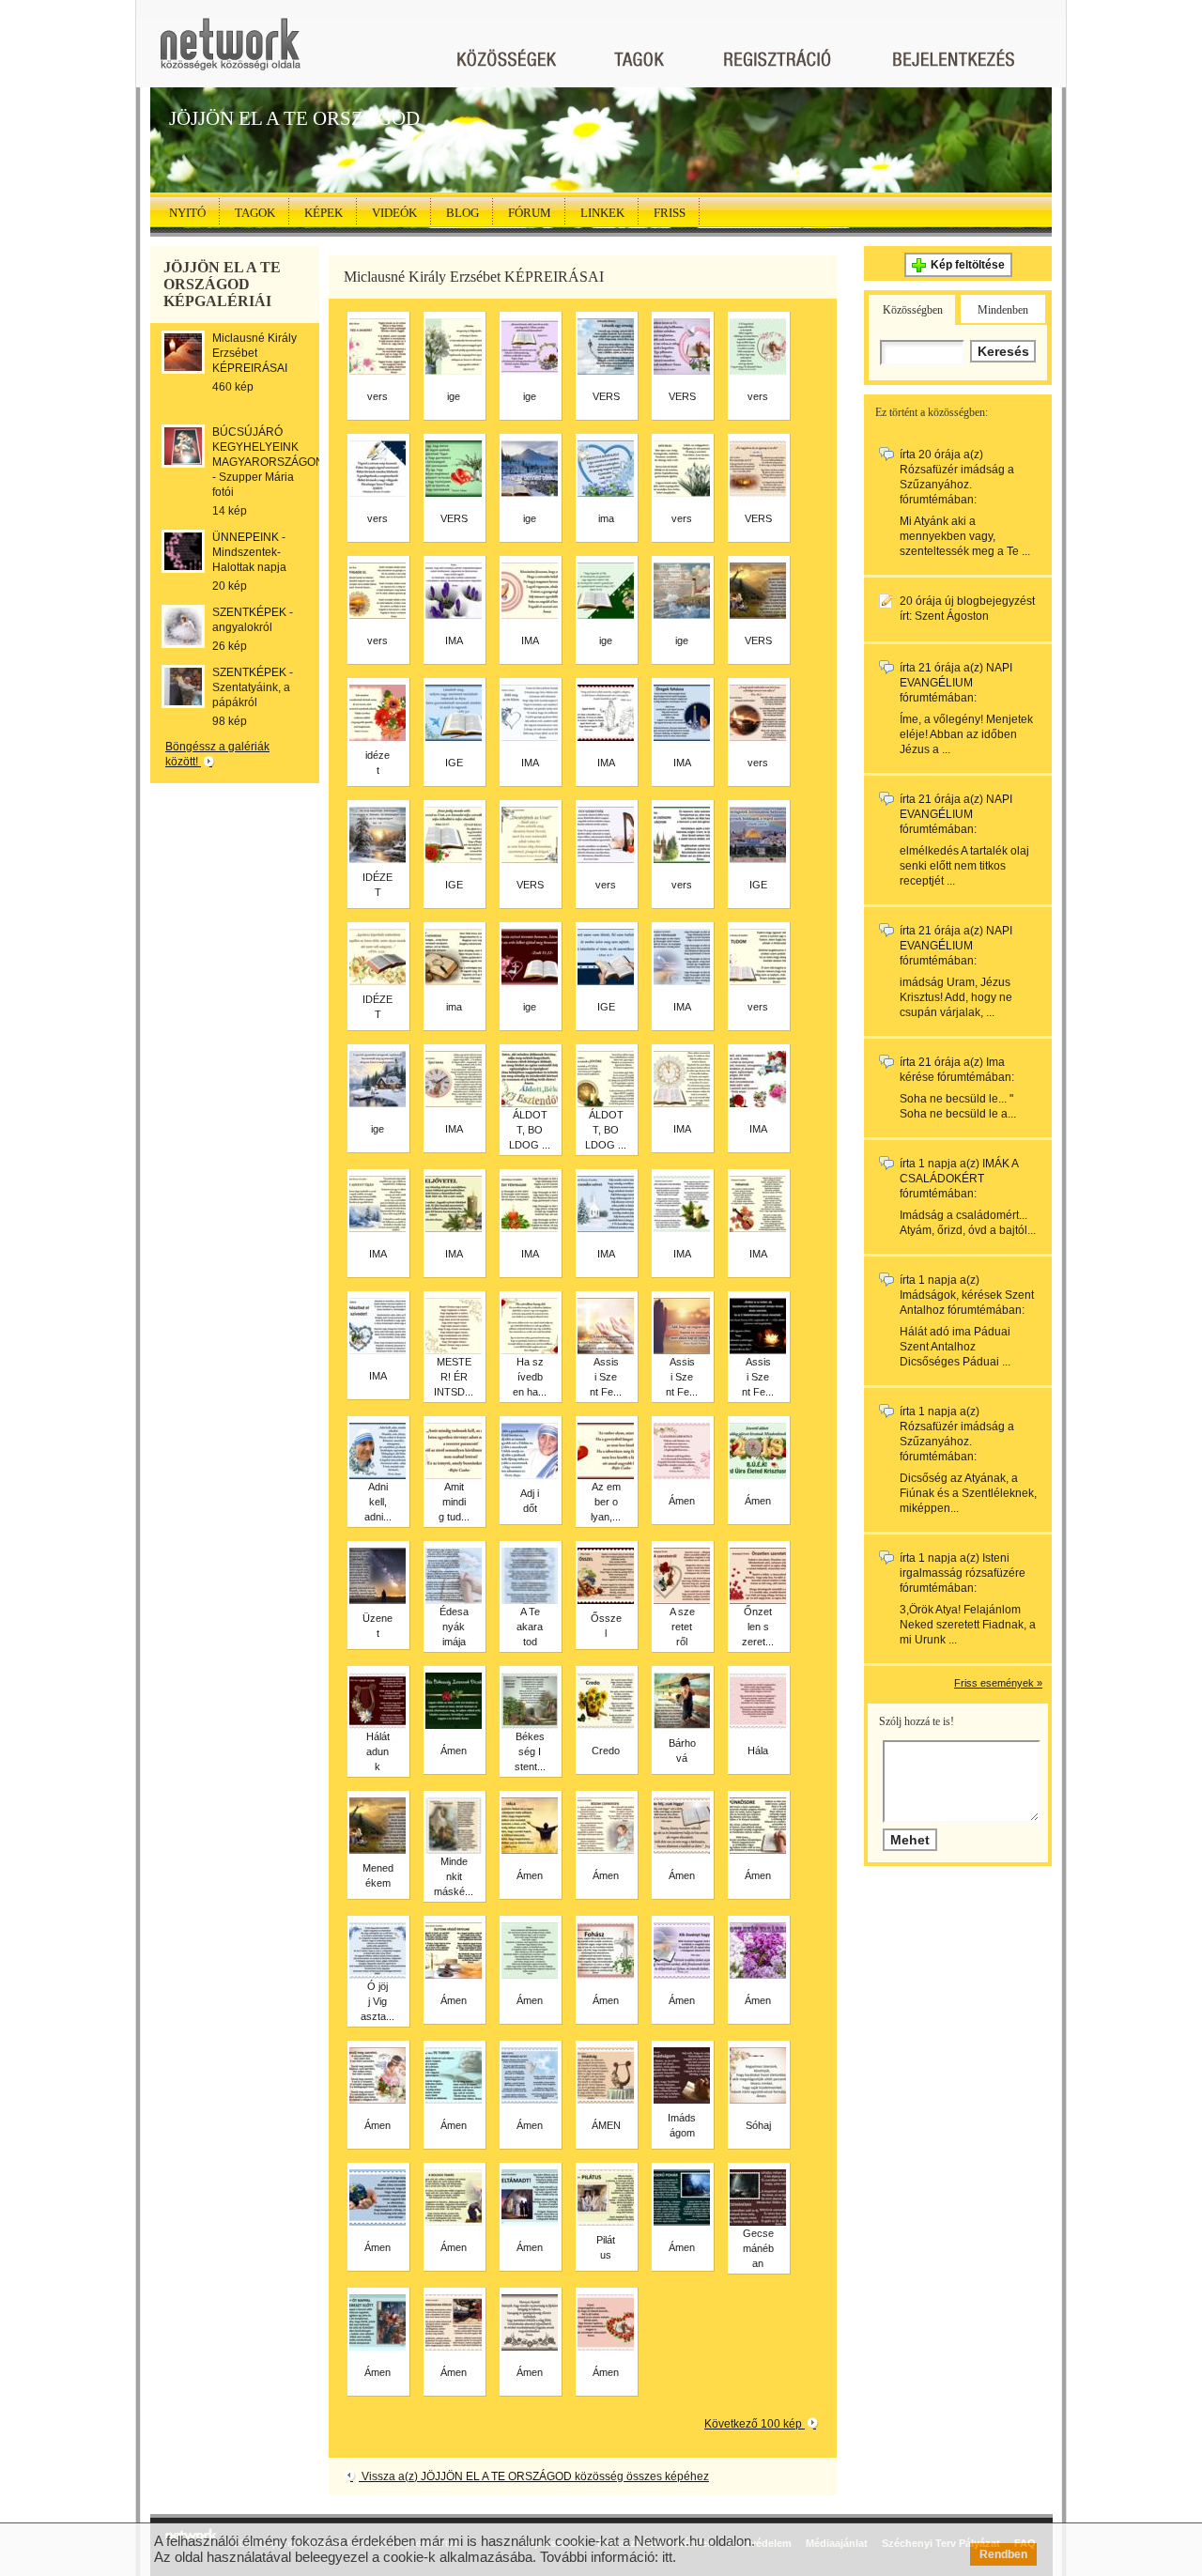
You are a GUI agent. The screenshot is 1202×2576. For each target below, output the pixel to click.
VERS (606, 396)
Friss (670, 213)
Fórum (530, 213)
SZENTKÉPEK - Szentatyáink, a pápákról (253, 687)
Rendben (1003, 2554)
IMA (454, 640)
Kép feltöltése (968, 265)
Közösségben (913, 310)
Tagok (255, 213)
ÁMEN (606, 2125)
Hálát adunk (378, 1751)
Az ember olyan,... (606, 1502)
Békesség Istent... (530, 1751)
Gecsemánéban (758, 2248)
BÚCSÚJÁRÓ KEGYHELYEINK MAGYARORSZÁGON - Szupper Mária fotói (268, 462)
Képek (324, 213)
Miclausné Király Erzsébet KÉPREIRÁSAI (254, 353)
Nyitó (187, 213)
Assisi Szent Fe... (606, 1377)
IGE (454, 763)
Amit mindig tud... (454, 1502)
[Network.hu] (230, 53)
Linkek (602, 213)
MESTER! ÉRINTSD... (454, 1377)
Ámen (682, 1501)
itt (667, 2557)
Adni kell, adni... (378, 1502)
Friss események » (998, 1683)
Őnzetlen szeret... (758, 1627)
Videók (394, 213)
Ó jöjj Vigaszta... (378, 2001)
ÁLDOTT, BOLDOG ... (530, 1130)
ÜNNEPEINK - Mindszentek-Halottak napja (249, 552)
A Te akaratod (530, 1627)
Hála (758, 1751)
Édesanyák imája (454, 1627)
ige (454, 396)
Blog (462, 213)
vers (378, 396)
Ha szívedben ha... (530, 1377)
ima (606, 518)
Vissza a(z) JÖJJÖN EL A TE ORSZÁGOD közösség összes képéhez (534, 2476)
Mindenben (1003, 310)
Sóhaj (758, 2125)
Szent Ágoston (952, 616)
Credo (606, 1751)
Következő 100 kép (755, 2424)
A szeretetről (682, 1627)
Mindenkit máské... (454, 1876)
